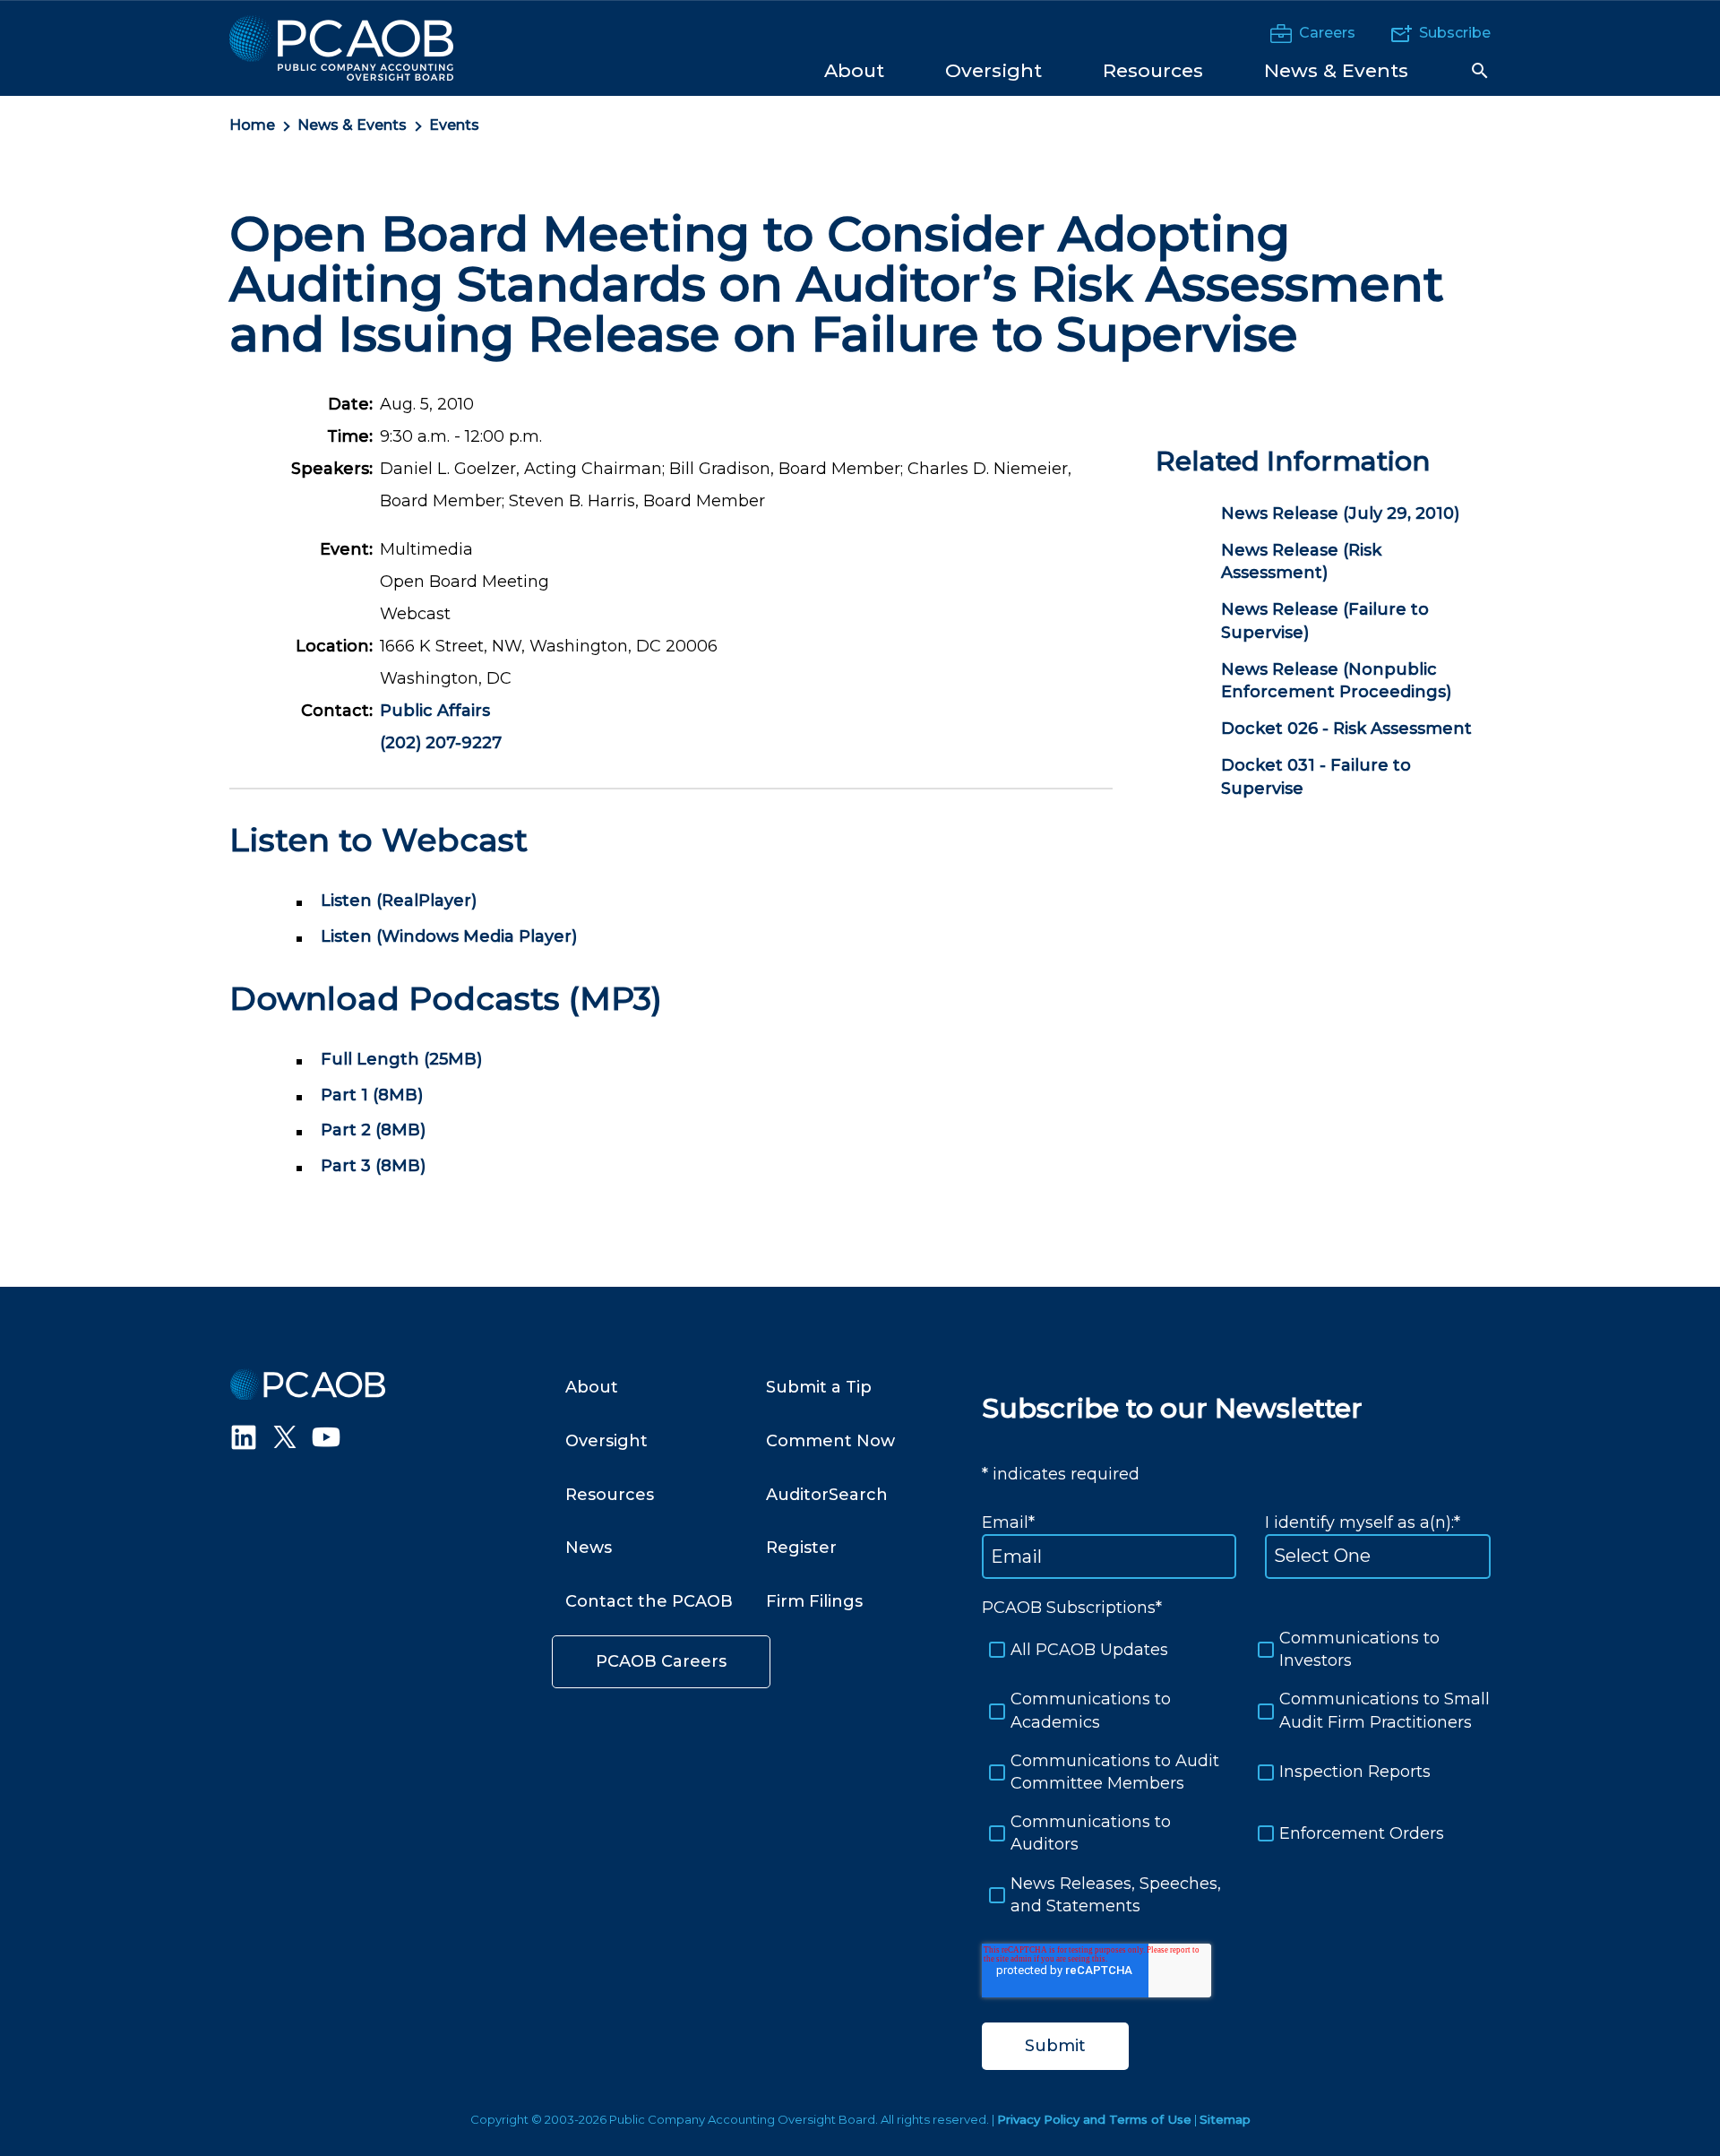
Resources (610, 1495)
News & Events (352, 125)
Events (454, 125)
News (589, 1548)
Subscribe (1455, 33)
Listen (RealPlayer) (399, 901)
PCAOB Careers (661, 1661)
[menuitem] (854, 69)
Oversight (606, 1441)
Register (801, 1548)
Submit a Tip (819, 1387)
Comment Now (830, 1441)
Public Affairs (435, 711)
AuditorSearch (827, 1495)
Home (252, 125)
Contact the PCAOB (649, 1601)
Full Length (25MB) (401, 1059)
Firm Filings (814, 1601)
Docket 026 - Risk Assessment (1346, 729)
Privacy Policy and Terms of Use (1094, 2119)
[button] (1480, 71)
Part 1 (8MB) (372, 1095)
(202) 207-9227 (441, 743)
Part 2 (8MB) (373, 1130)
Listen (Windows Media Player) (449, 936)
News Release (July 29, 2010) (1340, 513)
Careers (1327, 33)
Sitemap (1225, 2119)
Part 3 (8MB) (373, 1166)
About (592, 1387)
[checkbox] (1236, 1772)
